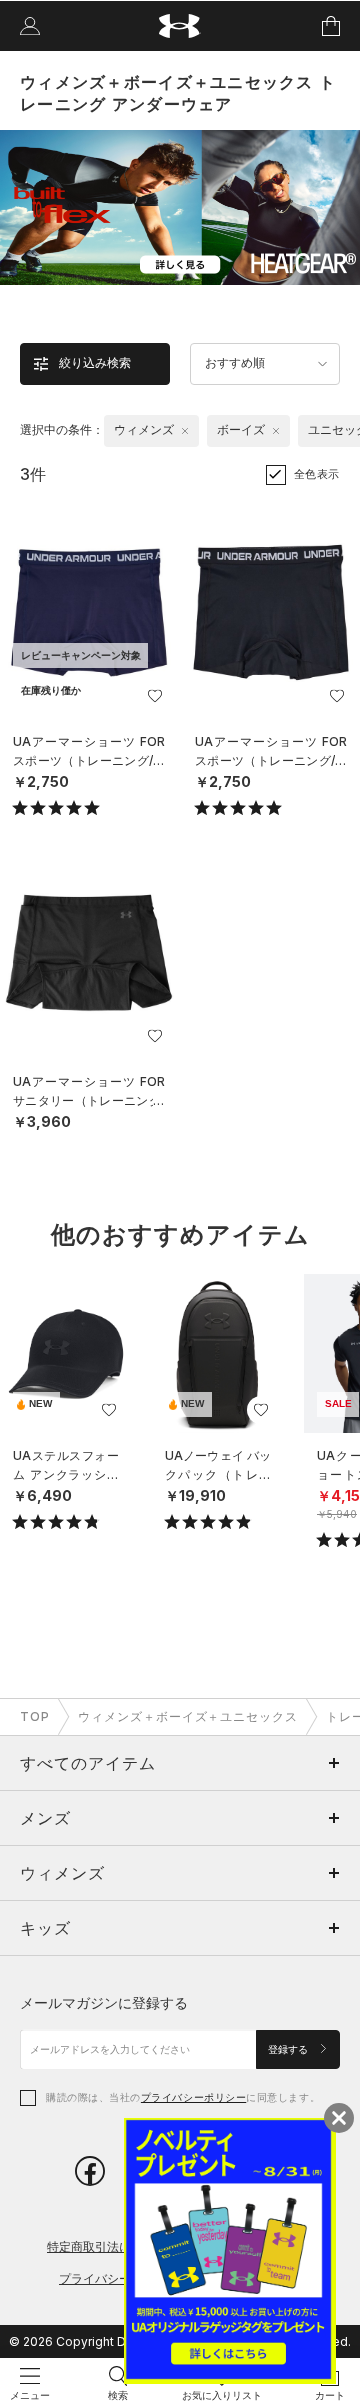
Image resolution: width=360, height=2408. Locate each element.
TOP (35, 1716)
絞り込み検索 (95, 363)
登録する (289, 2049)
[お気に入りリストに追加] (109, 1410)
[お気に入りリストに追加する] (155, 696)
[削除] (185, 431)
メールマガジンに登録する (104, 2002)
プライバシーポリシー (193, 2097)
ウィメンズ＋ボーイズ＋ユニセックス (188, 1716)
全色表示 (317, 474)
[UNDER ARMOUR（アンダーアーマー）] (180, 26)
